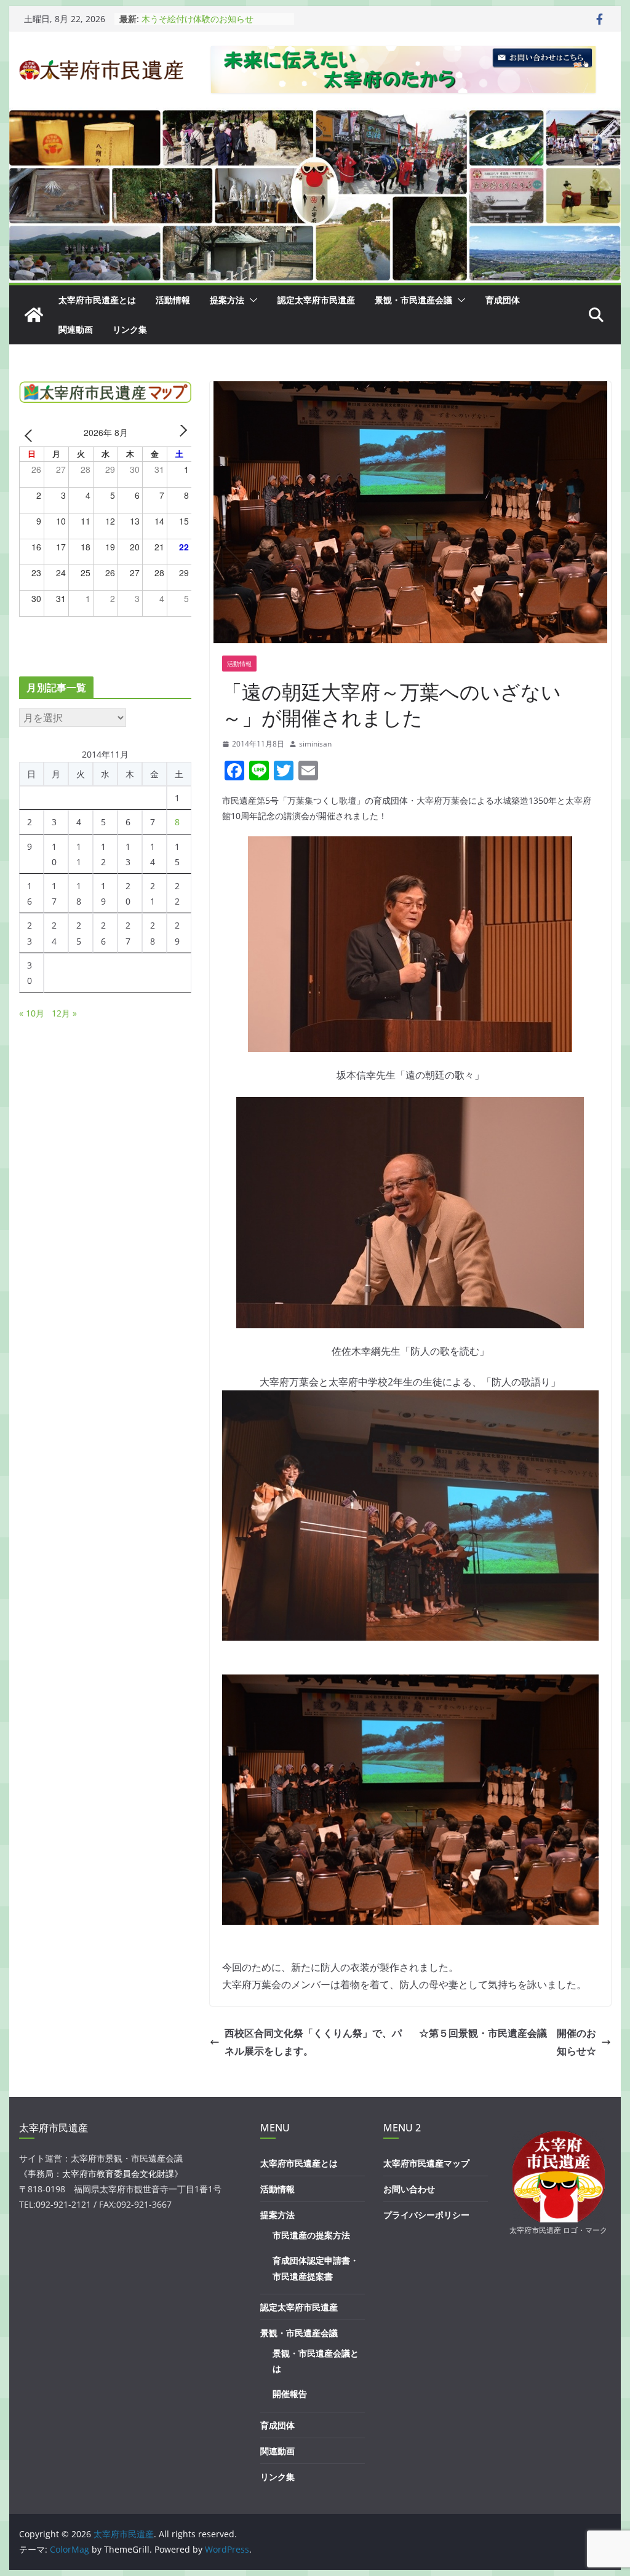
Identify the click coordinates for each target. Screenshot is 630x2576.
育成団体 (503, 300)
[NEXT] (180, 434)
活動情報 (173, 300)
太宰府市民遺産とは (97, 300)
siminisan (315, 744)
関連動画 (76, 329)
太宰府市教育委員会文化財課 (118, 2174)
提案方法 (227, 300)
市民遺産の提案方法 (311, 2235)
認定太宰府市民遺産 (316, 300)
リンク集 (130, 329)
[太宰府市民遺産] (34, 315)
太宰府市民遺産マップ (426, 2163)
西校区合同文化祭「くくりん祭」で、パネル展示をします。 (313, 2042)
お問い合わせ (409, 2189)
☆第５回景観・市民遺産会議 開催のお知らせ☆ (508, 2042)
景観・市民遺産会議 (413, 300)
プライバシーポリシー (426, 2215)
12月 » (64, 1013)
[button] (251, 300)
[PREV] (31, 434)
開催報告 (290, 2394)
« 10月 (32, 1013)
